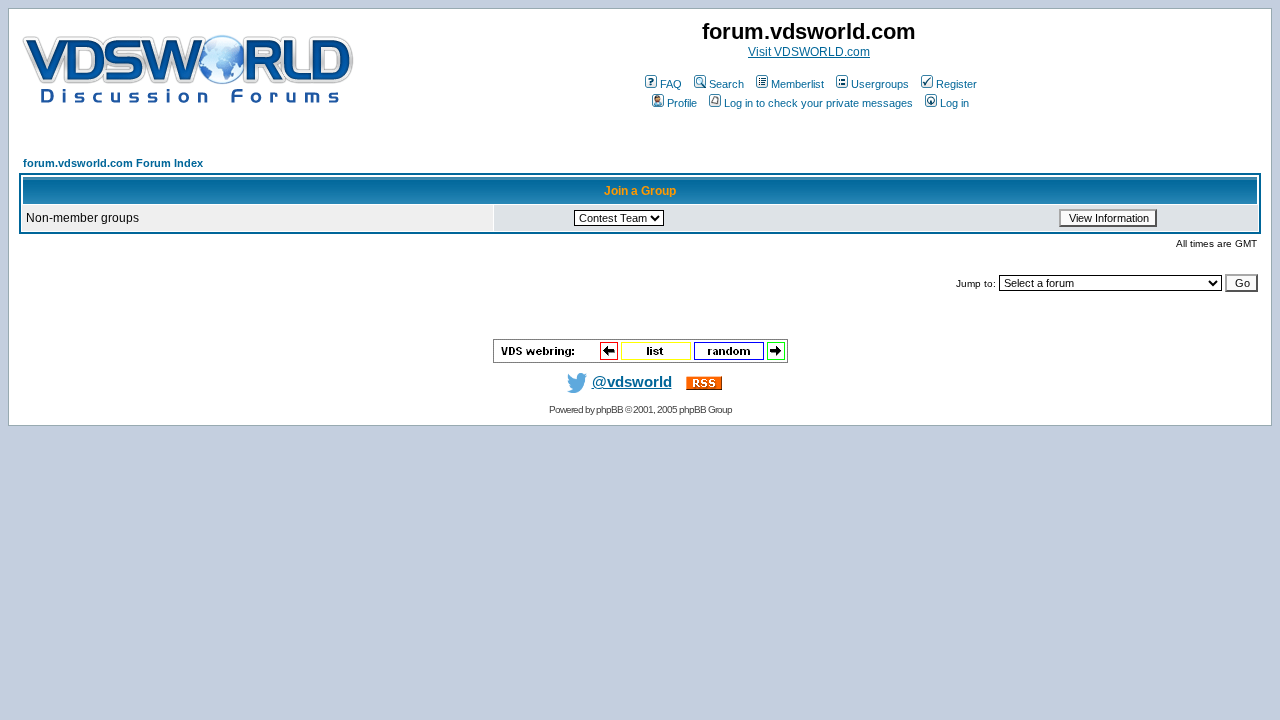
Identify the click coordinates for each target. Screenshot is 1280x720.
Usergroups (880, 84)
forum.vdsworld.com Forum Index (113, 163)
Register (956, 84)
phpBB (609, 409)
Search (726, 84)
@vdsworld (632, 382)
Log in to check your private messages (818, 103)
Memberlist (797, 84)
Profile (682, 103)
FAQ (671, 84)
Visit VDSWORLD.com (809, 52)
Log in (954, 103)
